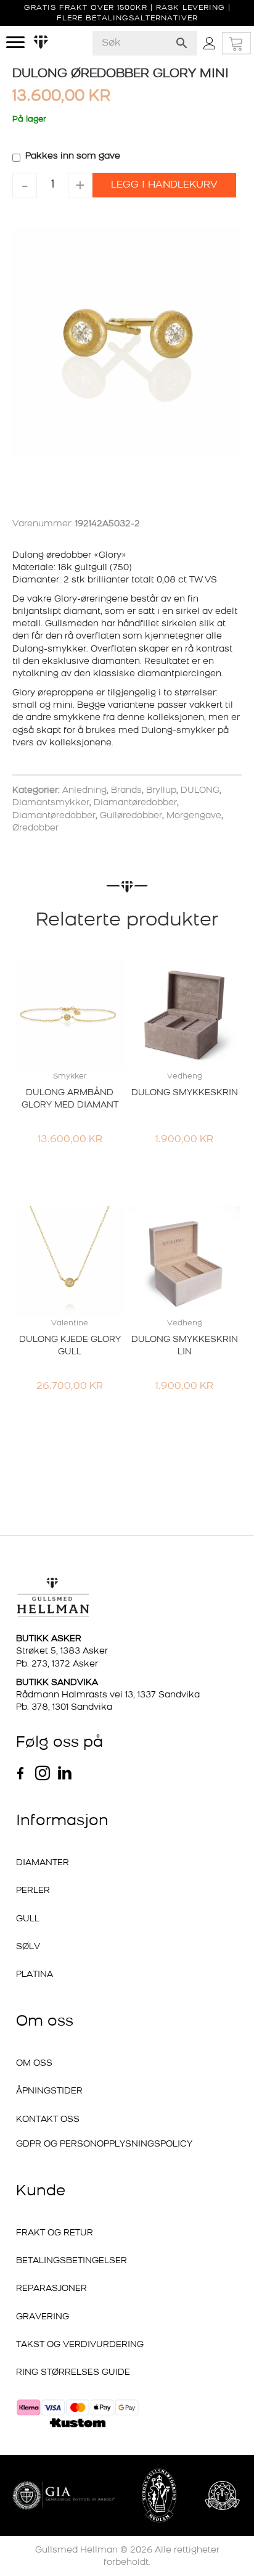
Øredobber (35, 828)
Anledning (84, 791)
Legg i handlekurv (164, 185)
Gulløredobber (131, 816)
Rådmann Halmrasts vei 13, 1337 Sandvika (108, 1695)
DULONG (200, 791)
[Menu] (15, 43)
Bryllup (161, 791)
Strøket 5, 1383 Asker (62, 1651)
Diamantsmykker (51, 803)
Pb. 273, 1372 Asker (57, 1664)
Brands (126, 791)
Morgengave (194, 816)
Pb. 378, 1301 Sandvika (64, 1708)
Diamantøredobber (135, 803)
